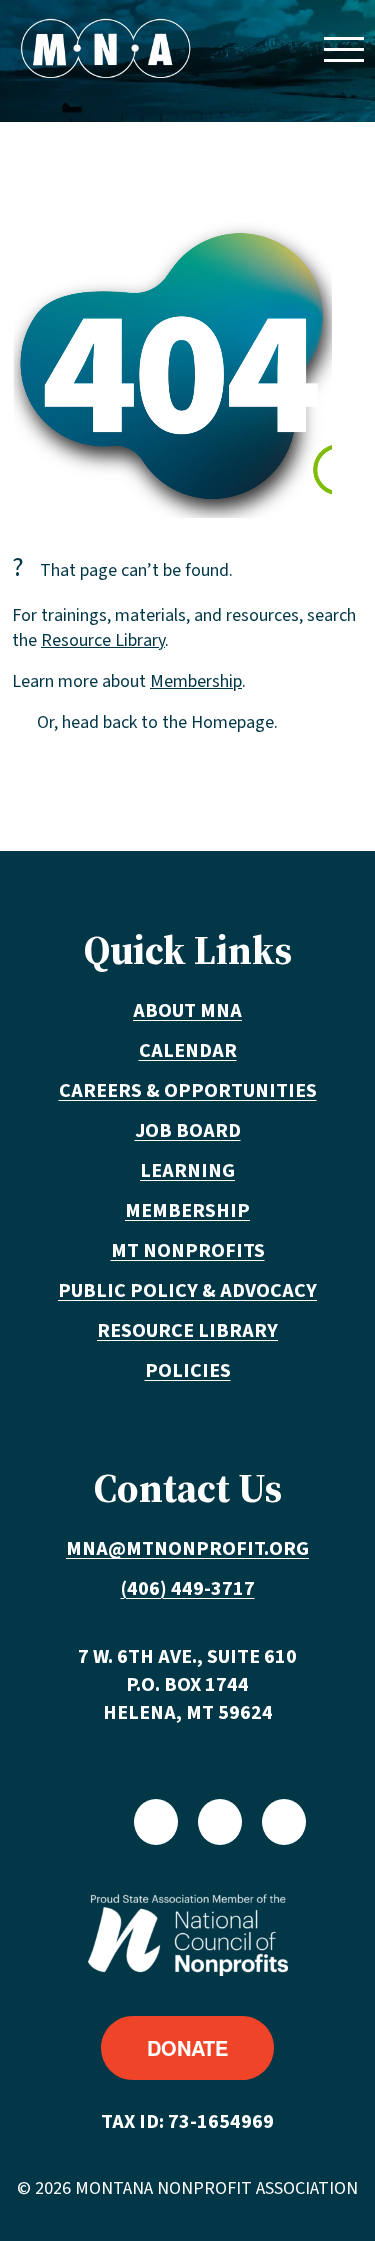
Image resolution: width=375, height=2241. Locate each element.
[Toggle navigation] (343, 48)
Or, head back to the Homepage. (157, 722)
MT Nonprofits (188, 1251)
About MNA (187, 1011)
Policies (188, 1371)
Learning (187, 1171)
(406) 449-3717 (188, 1589)
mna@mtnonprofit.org (187, 1549)
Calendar (188, 1051)
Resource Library (103, 640)
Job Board (188, 1131)
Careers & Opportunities (188, 1091)
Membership (196, 681)
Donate (187, 2047)
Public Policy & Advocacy (187, 1291)
